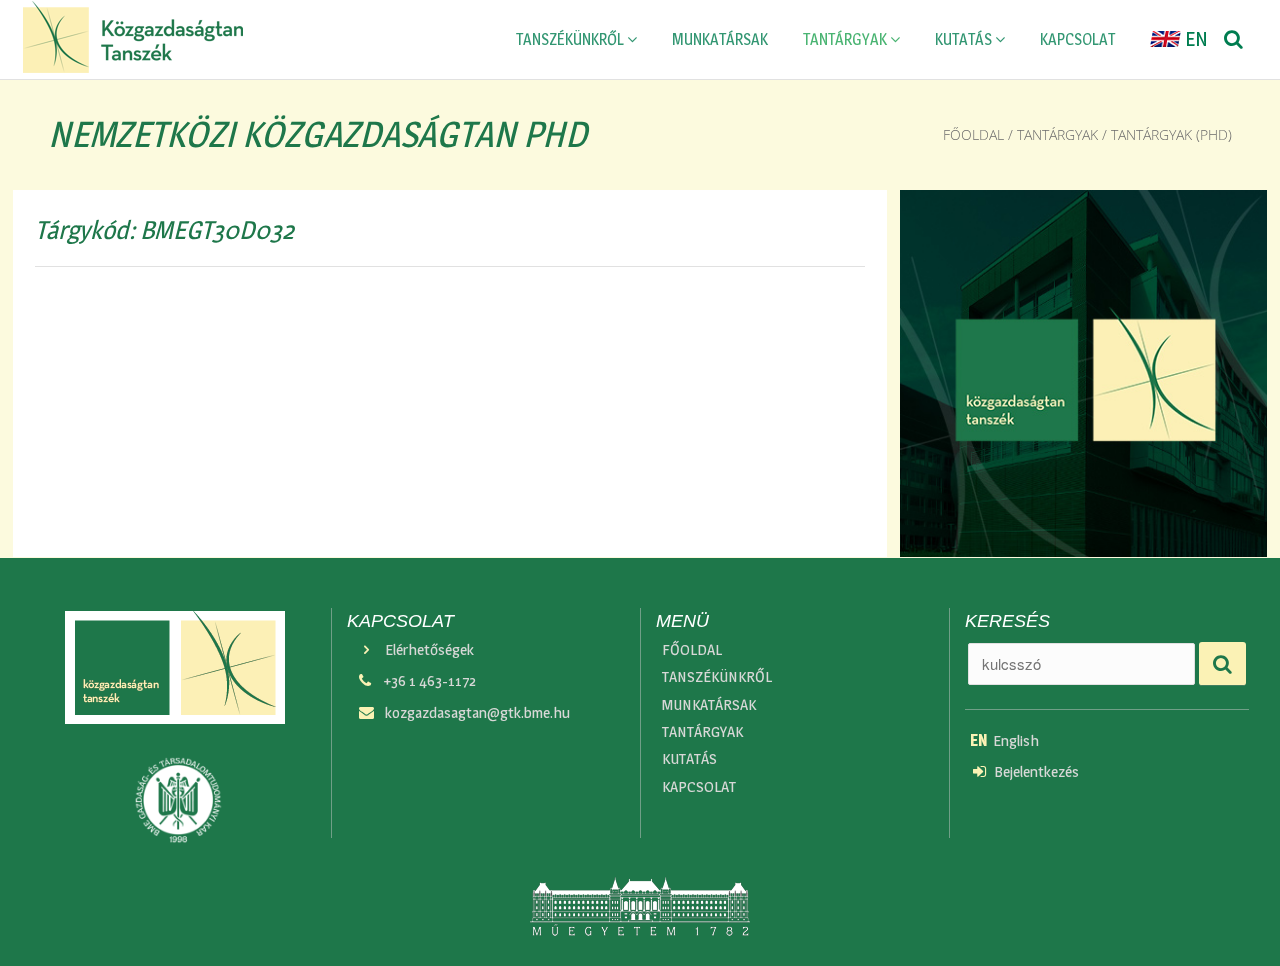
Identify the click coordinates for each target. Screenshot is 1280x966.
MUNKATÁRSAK (720, 39)
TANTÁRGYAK (846, 39)
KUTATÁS (965, 39)
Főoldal (973, 134)
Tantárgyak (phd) (1171, 134)
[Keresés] (1233, 40)
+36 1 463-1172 (429, 680)
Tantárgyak (1057, 134)
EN (1194, 39)
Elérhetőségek (429, 649)
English (1004, 740)
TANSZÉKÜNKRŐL (571, 39)
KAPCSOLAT (1077, 39)
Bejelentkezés (1036, 771)
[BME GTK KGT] (133, 37)
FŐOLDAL (692, 649)
